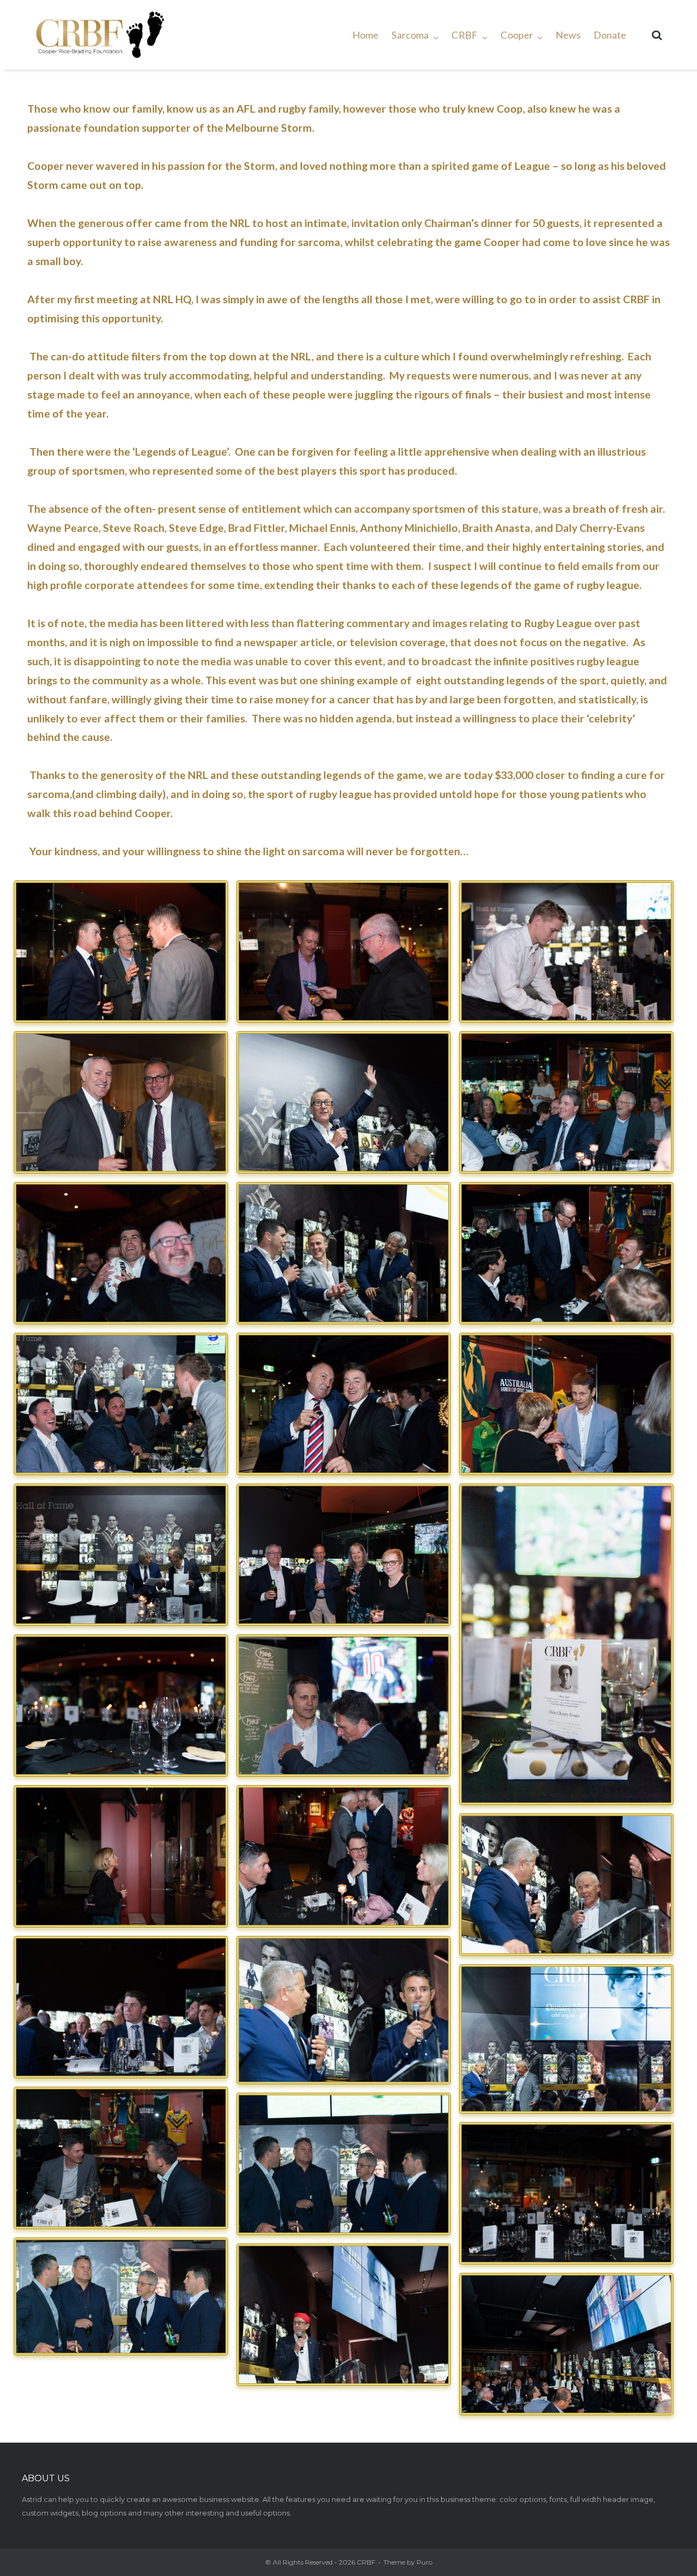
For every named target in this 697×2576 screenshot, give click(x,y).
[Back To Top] (663, 2542)
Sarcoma (410, 35)
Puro (424, 2562)
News (568, 35)
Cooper (517, 35)
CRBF (464, 35)
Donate (610, 35)
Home (365, 35)
